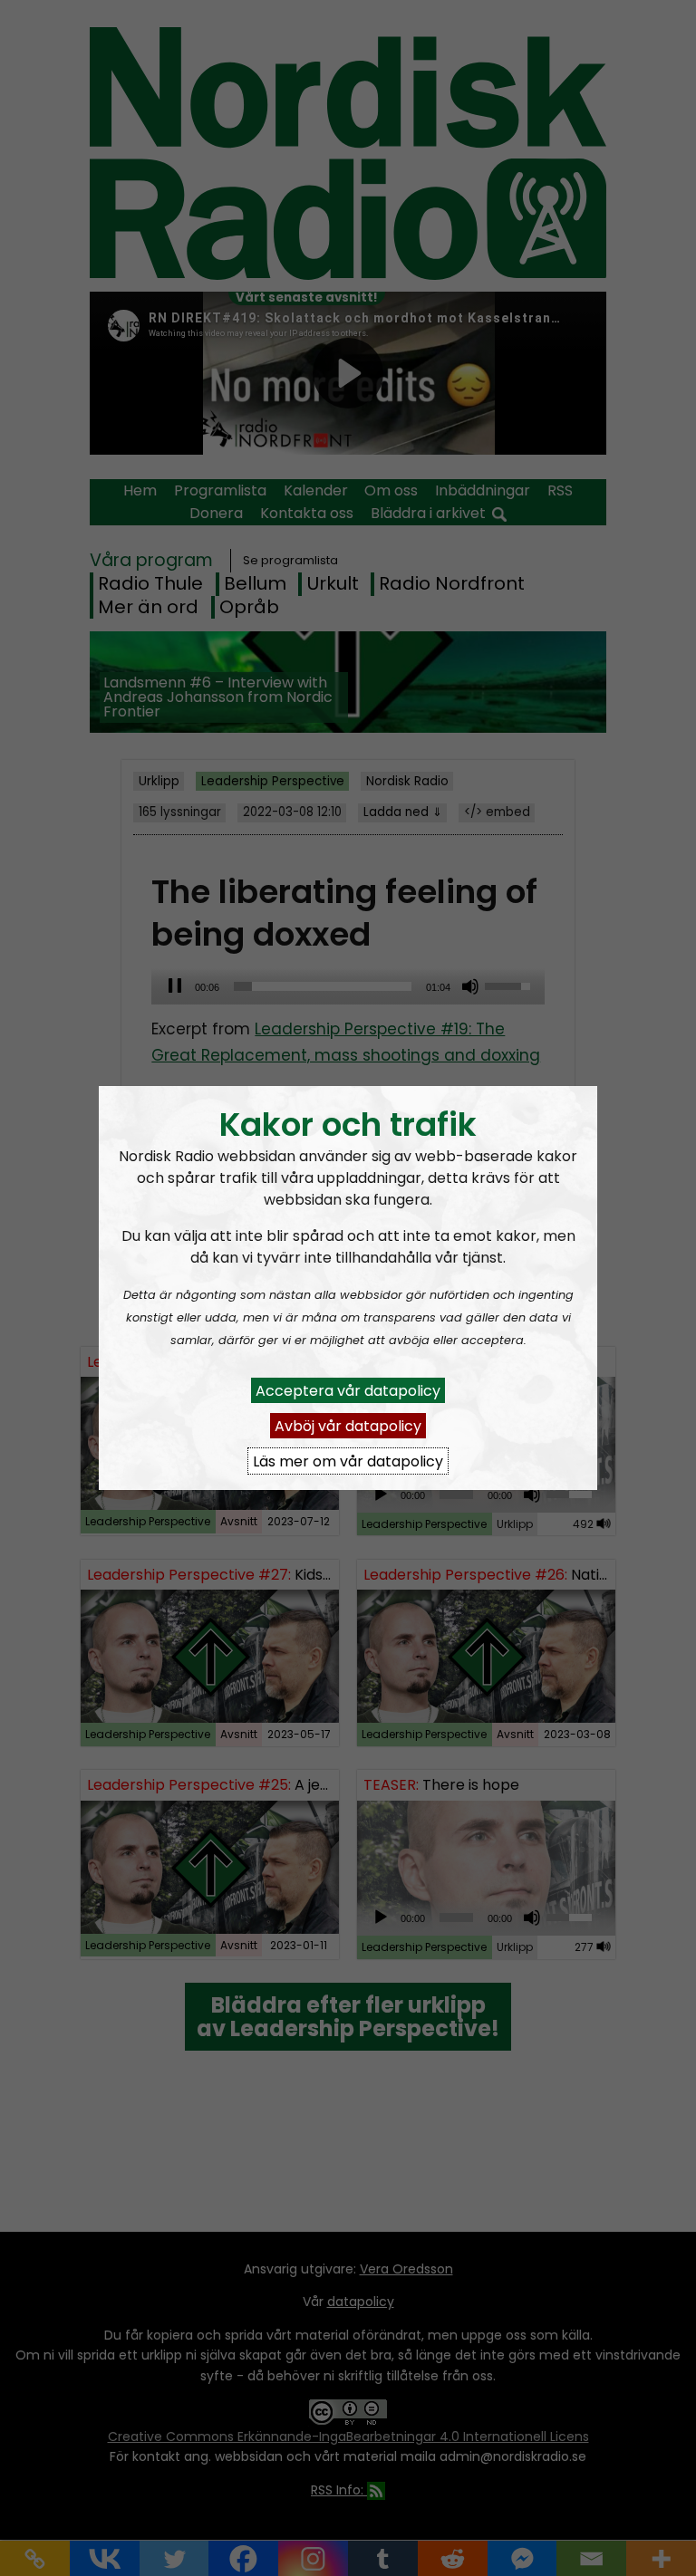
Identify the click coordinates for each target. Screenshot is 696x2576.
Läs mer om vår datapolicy (348, 1461)
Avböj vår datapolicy (348, 1425)
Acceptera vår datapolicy (348, 1390)
